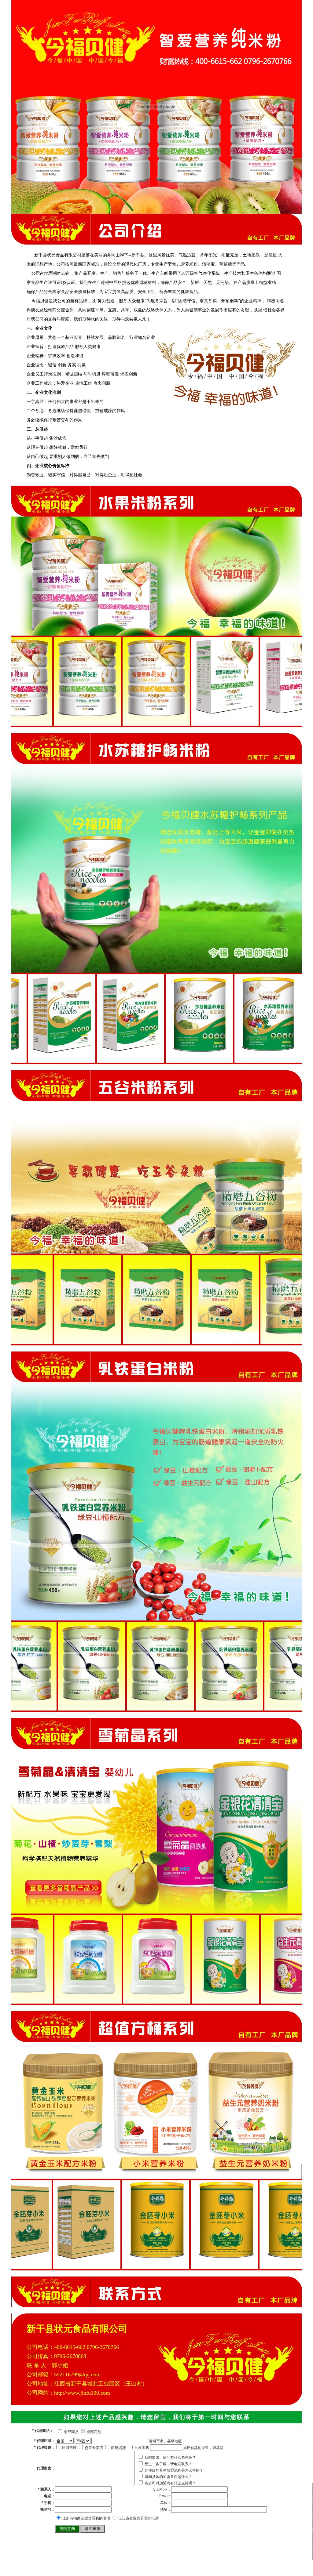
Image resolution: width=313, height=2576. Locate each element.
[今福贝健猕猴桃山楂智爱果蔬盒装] (64, 723)
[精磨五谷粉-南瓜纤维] (274, 1341)
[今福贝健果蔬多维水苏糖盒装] (130, 1060)
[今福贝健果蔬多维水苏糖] (267, 1060)
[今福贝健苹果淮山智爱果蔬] (202, 723)
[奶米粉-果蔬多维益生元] (272, 2266)
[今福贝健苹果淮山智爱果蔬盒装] (133, 723)
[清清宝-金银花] (67, 2001)
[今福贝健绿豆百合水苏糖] (199, 1060)
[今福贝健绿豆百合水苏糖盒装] (61, 1060)
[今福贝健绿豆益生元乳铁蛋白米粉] (211, 1708)
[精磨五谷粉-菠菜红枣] (67, 1341)
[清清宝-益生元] (136, 2001)
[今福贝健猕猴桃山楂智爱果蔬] (270, 723)
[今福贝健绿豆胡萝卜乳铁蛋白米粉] (73, 1708)
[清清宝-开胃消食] (205, 2001)
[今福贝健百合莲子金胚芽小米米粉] (203, 2266)
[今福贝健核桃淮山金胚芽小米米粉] (66, 2266)
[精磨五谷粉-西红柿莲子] (205, 1341)
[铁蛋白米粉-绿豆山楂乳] (142, 1708)
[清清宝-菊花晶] (273, 2001)
